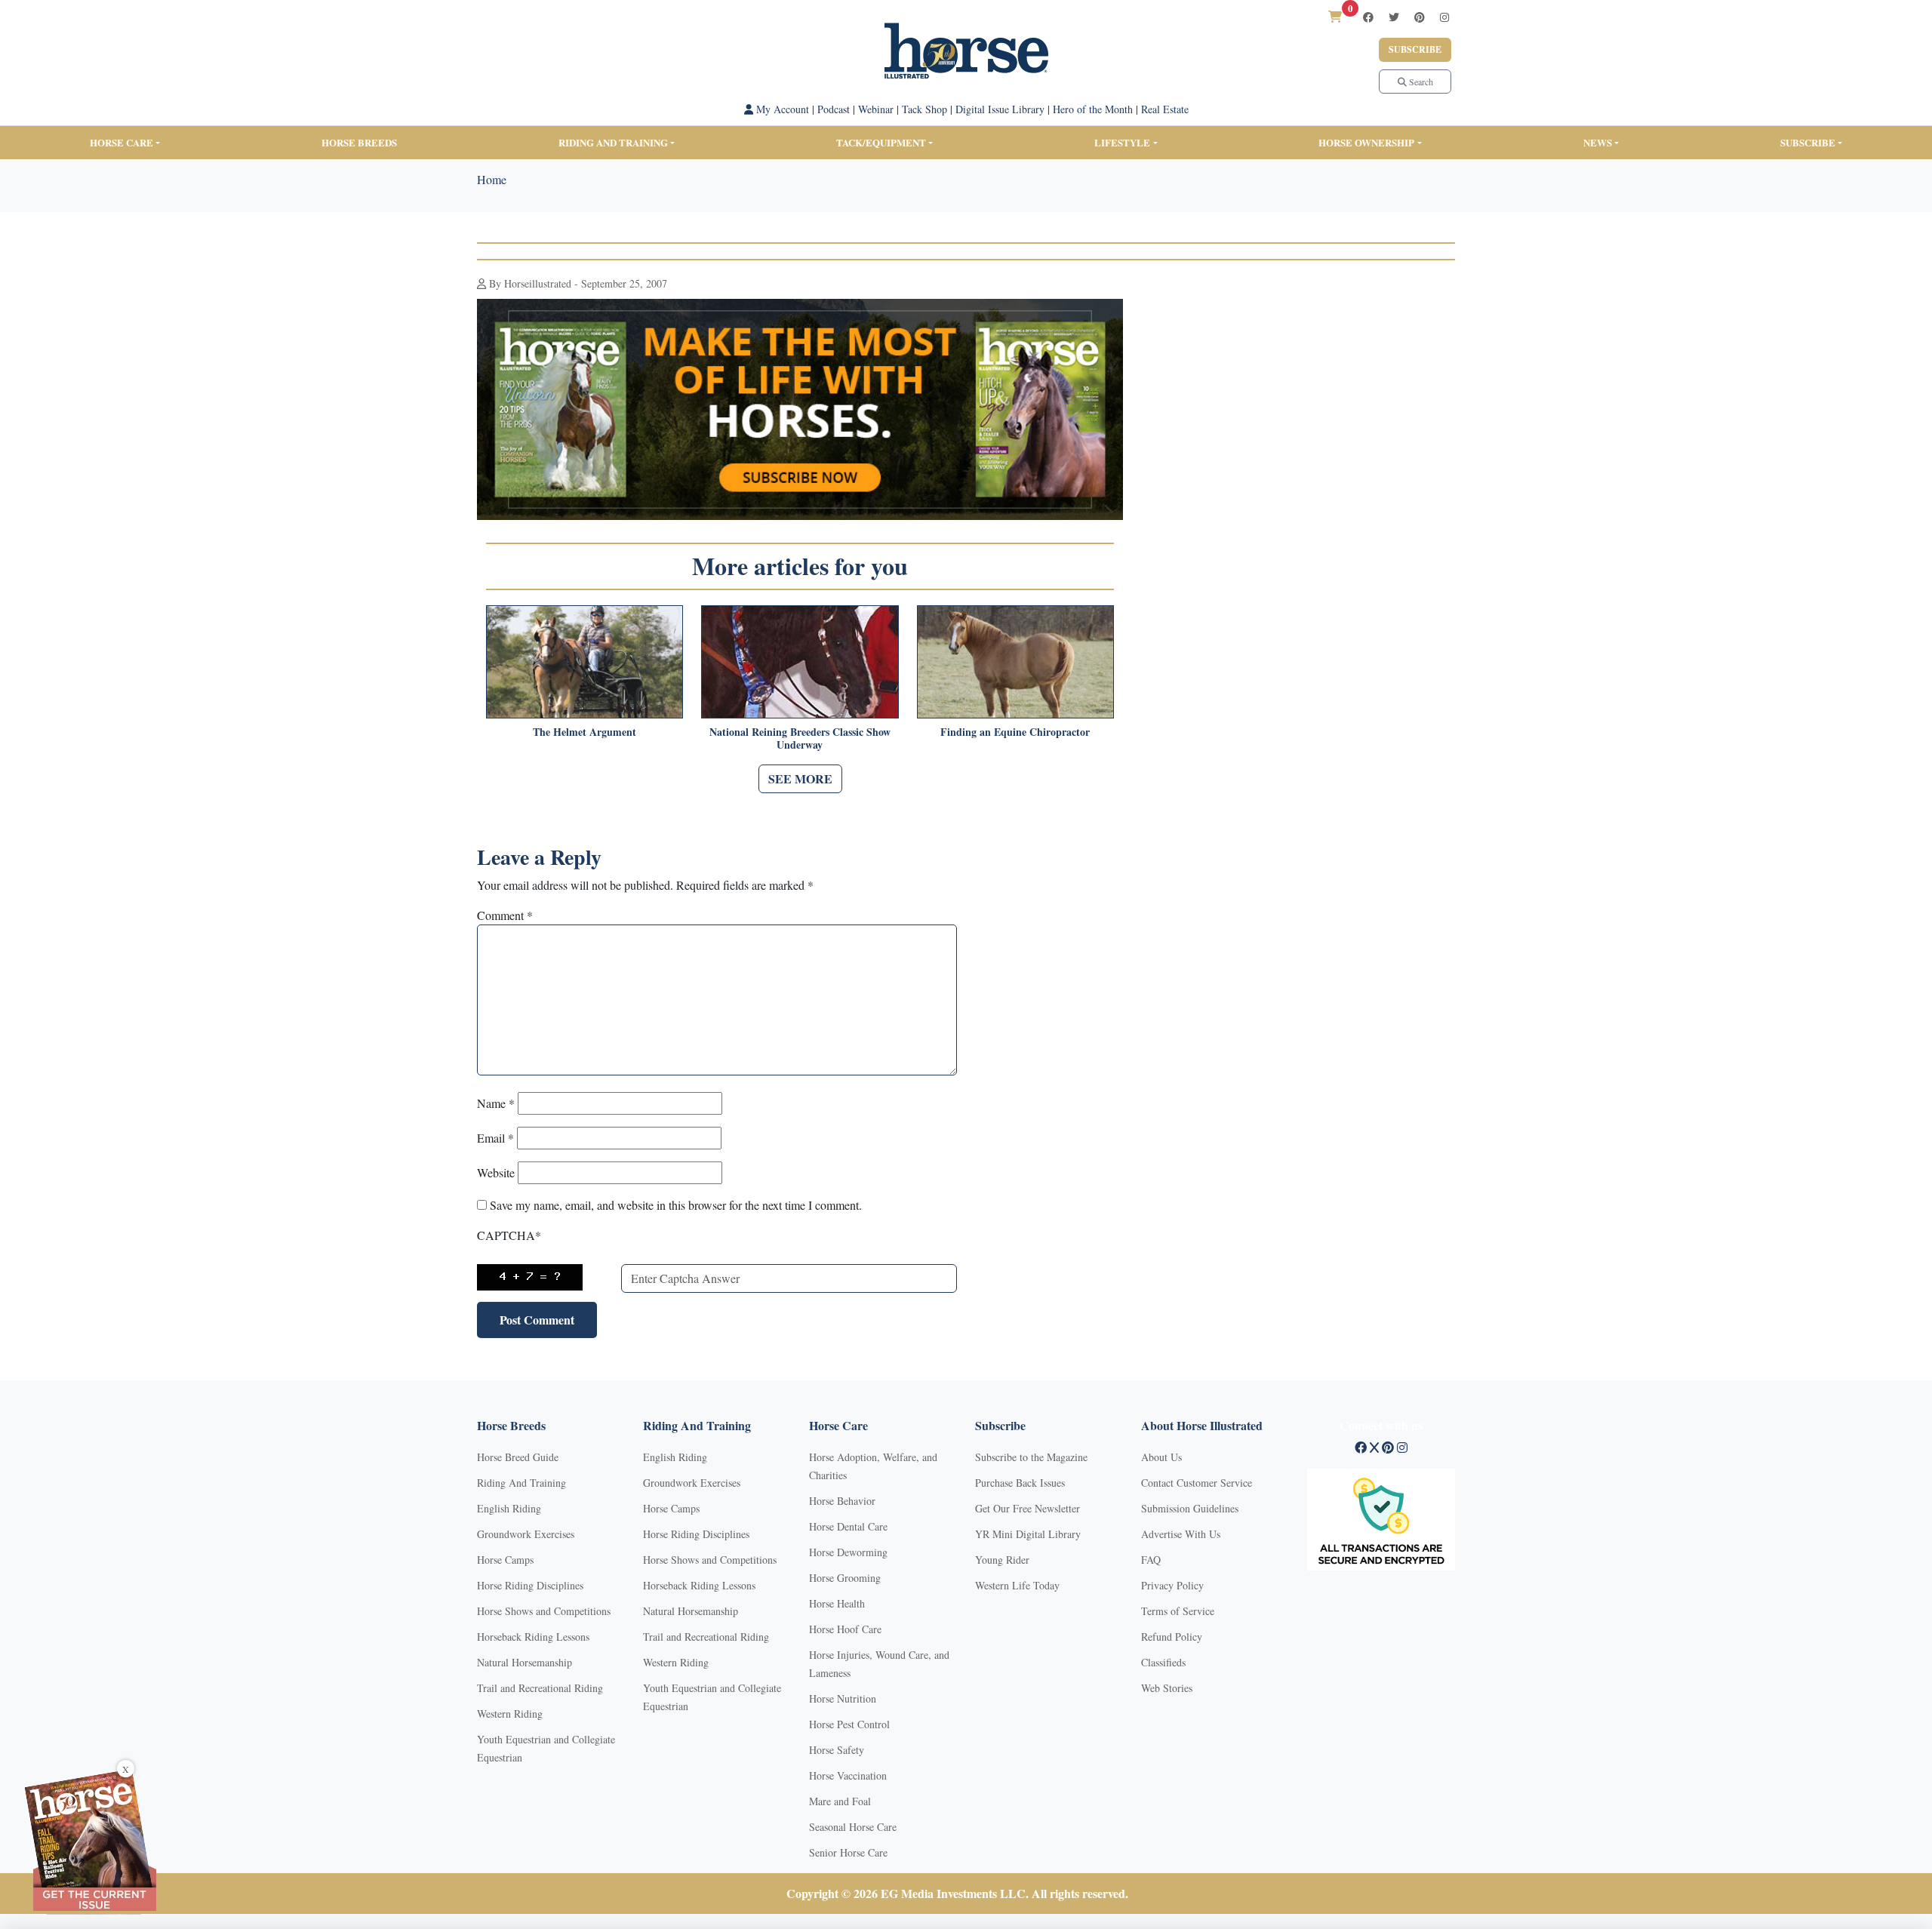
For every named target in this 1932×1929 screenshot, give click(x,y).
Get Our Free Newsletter (1028, 1508)
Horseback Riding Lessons (533, 1637)
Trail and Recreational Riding (540, 1688)
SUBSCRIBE (1808, 142)
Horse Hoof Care (845, 1629)
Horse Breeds (359, 142)
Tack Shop (924, 109)
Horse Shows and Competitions (544, 1611)
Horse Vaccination (848, 1775)
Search (1420, 82)
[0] (1335, 16)
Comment (505, 915)
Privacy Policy (1172, 1585)
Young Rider (1002, 1560)
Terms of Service (1178, 1611)
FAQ (1151, 1560)
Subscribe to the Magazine (1031, 1457)
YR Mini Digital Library (1028, 1534)
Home (492, 179)
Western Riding (510, 1714)
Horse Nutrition (843, 1698)
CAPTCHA (509, 1235)
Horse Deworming (848, 1552)
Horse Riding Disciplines (530, 1585)
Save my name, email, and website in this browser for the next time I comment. (676, 1205)
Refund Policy (1172, 1637)
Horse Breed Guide (518, 1457)
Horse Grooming (845, 1578)
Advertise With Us (1181, 1534)
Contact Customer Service (1197, 1483)
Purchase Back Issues (1020, 1483)
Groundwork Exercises (526, 1534)
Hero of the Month (1093, 109)
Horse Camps (505, 1560)
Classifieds (1163, 1662)
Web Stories (1167, 1688)
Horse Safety (837, 1750)
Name (496, 1103)
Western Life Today (1017, 1585)
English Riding (509, 1508)
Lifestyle (1122, 142)
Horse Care (122, 142)
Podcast (834, 109)
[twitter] (1394, 17)
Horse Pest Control (849, 1724)
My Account (781, 109)
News (1598, 142)
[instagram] (1444, 17)
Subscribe (1415, 49)
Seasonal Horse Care (853, 1827)
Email (495, 1138)
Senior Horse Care (848, 1852)
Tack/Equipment (881, 142)
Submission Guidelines (1190, 1508)
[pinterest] (1420, 17)
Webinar (876, 109)
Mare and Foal (840, 1801)
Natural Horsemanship (525, 1662)
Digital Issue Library (1000, 109)
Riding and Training (613, 142)
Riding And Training (521, 1483)
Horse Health (837, 1603)
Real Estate (1165, 109)
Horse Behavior (842, 1501)
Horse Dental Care (848, 1526)
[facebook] (1368, 17)
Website (496, 1172)
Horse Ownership (1366, 142)
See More (800, 778)
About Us (1161, 1457)
